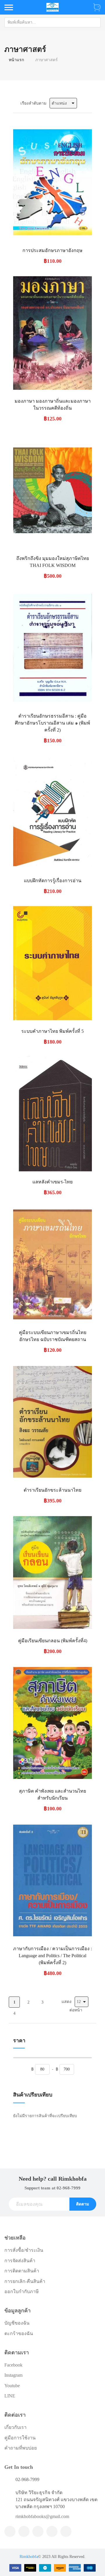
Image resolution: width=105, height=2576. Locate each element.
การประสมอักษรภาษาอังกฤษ (52, 250)
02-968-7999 (69, 2188)
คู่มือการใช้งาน (20, 2438)
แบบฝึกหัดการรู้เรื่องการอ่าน (53, 881)
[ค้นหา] (96, 22)
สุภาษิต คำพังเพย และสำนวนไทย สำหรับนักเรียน (52, 1794)
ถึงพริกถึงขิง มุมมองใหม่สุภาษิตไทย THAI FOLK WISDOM (53, 562)
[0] (97, 7)
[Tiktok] (38, 2531)
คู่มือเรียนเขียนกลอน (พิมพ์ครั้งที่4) (53, 1641)
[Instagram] (52, 2531)
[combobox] (52, 22)
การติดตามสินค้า (22, 2271)
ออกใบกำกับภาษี (22, 2292)
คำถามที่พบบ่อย (21, 2448)
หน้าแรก (16, 60)
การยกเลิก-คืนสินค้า (25, 2281)
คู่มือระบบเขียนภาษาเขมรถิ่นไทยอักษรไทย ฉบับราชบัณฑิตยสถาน (53, 1336)
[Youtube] (66, 2531)
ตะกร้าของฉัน (19, 2333)
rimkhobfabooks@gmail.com (42, 2516)
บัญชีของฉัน (17, 2323)
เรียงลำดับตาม (33, 103)
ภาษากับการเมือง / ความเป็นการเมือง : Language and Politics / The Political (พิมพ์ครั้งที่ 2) (52, 1956)
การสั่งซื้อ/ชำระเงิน (24, 2250)
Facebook (13, 2365)
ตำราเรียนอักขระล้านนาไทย (52, 1490)
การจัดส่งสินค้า (20, 2261)
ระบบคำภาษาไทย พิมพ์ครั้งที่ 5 (52, 1031)
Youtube (12, 2386)
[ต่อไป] (28, 2013)
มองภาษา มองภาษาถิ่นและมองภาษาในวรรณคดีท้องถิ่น (53, 405)
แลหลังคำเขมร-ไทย (52, 1182)
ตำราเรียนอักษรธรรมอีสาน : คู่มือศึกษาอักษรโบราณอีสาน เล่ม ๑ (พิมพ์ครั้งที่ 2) (52, 723)
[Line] (24, 2531)
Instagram (13, 2375)
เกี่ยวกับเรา (15, 2427)
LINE (10, 2396)
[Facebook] (10, 2531)
